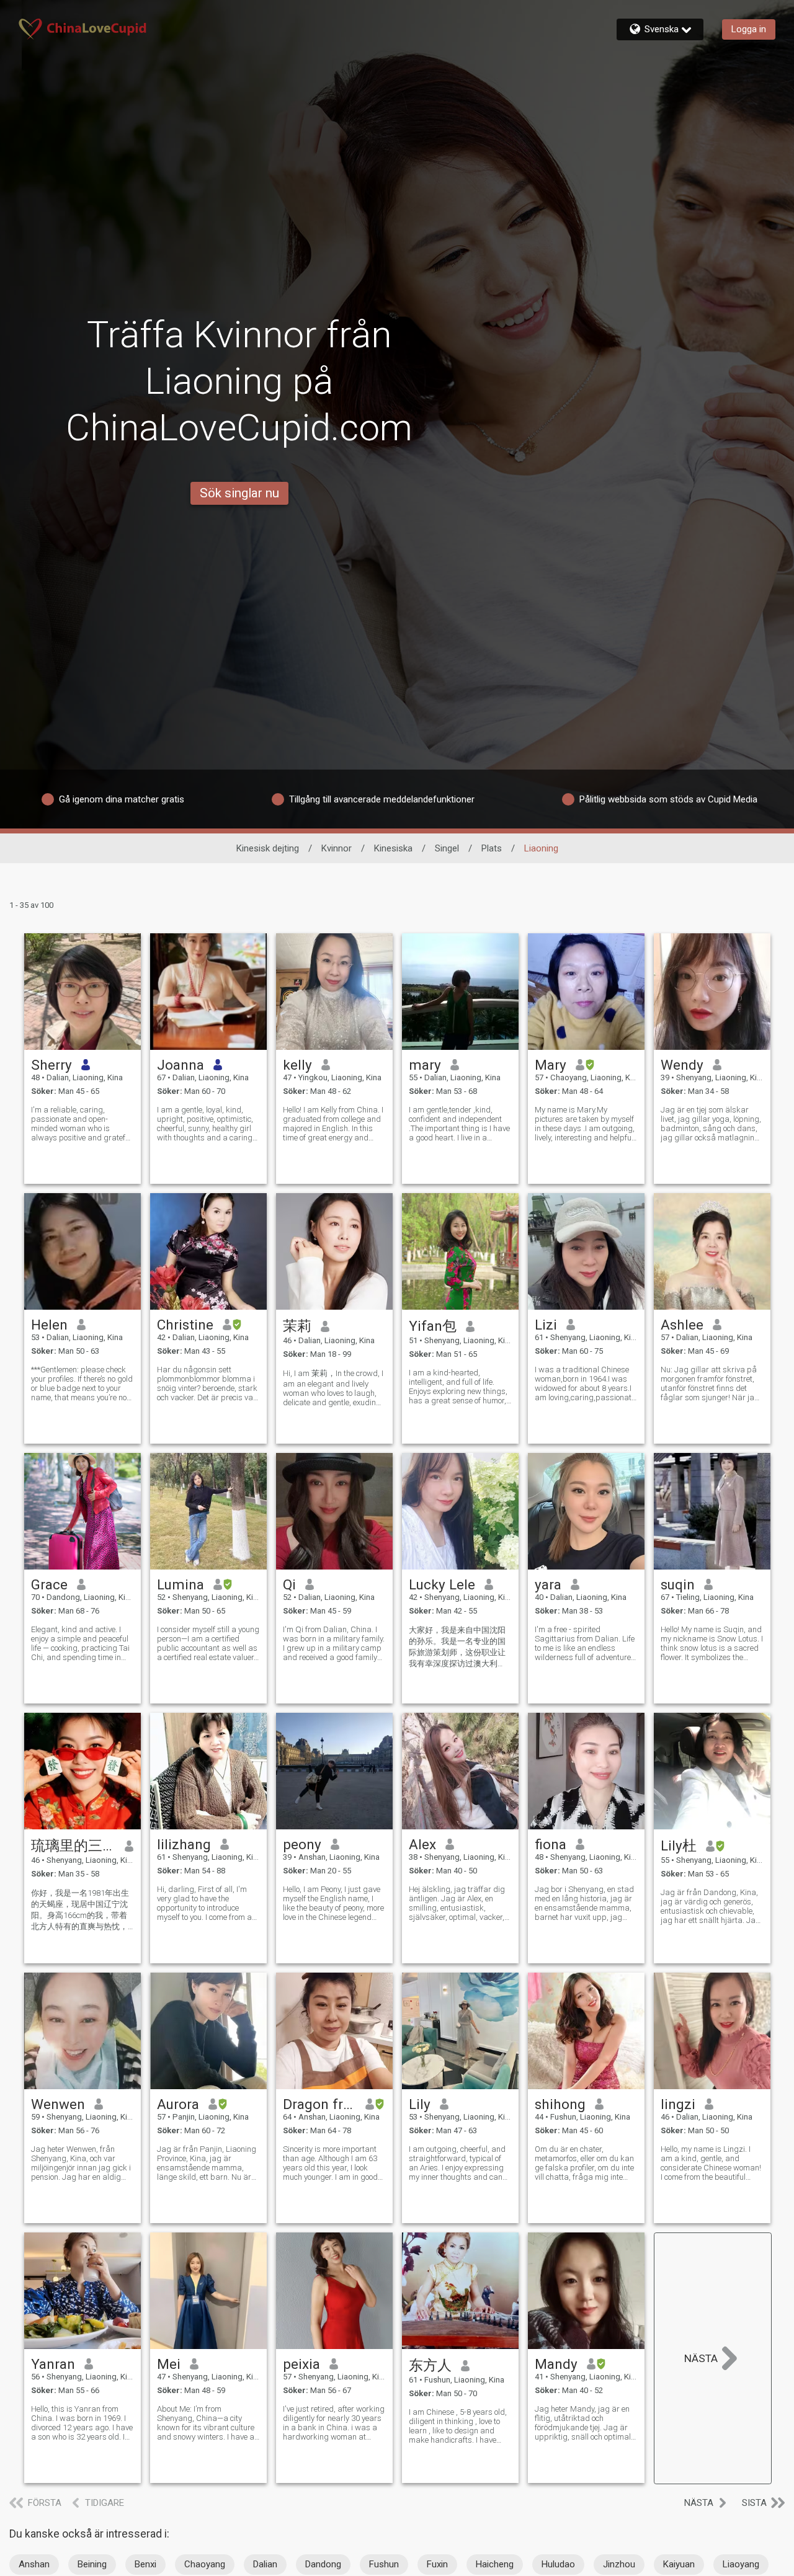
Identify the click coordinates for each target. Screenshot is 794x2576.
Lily (420, 2104)
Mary (551, 1065)
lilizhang (184, 1844)
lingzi (678, 2104)
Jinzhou (619, 2564)
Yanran (53, 2364)
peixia (301, 2364)
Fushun (384, 2564)
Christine (185, 1325)
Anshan (34, 2564)
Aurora (178, 2104)
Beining (92, 2564)
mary (425, 1065)
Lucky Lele (442, 1584)
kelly (297, 1065)
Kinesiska (393, 848)
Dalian (265, 2564)
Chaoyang (205, 2564)
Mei (169, 2364)
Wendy (682, 1065)
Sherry (51, 1065)
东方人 (430, 2365)
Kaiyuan (679, 2564)
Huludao (558, 2564)
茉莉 (297, 1326)
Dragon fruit (320, 2104)
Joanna (181, 1065)
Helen (49, 1325)
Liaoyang (741, 2564)
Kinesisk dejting (268, 848)
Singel (447, 848)
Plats (492, 848)
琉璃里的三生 (74, 1845)
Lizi (546, 1325)
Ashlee (682, 1325)
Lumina (181, 1584)
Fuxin (437, 2564)
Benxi (145, 2564)
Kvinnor (337, 848)
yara (548, 1584)
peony (302, 1844)
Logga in (749, 29)
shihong (560, 2104)
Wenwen (58, 2104)
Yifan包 (433, 1326)
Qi (289, 1584)
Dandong (323, 2564)
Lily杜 (679, 1845)
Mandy (556, 2364)
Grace (49, 1584)
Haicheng (495, 2564)
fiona (551, 1844)
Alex (422, 1844)
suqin (678, 1584)
